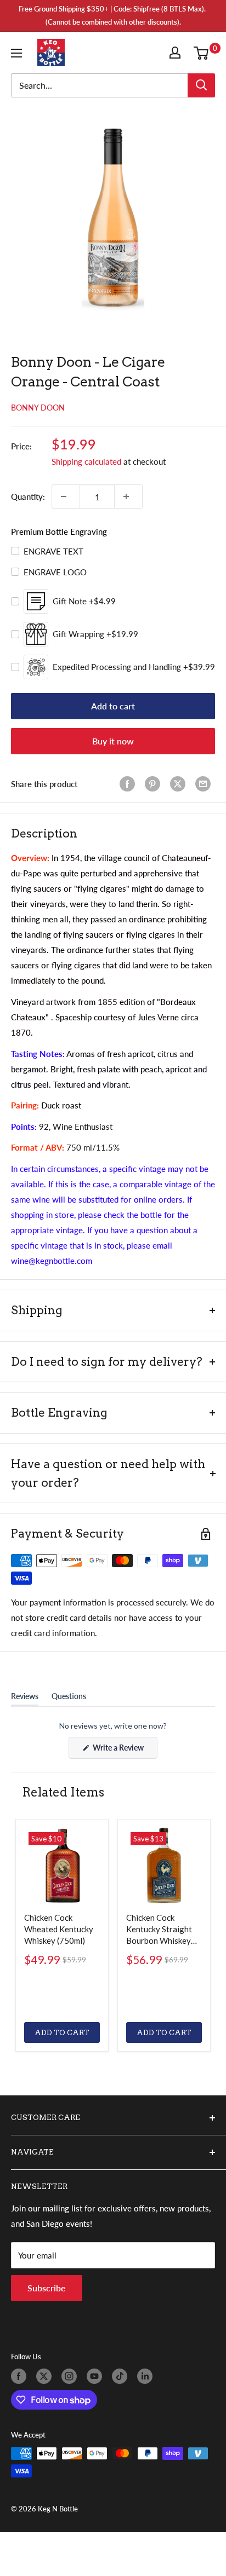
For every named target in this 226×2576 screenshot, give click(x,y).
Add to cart (113, 706)
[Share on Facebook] (129, 784)
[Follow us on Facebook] (21, 2376)
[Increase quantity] (128, 496)
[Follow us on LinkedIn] (147, 2376)
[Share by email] (205, 784)
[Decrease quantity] (66, 496)
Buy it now (113, 741)
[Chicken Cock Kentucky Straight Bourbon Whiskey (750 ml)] (164, 1865)
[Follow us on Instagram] (71, 2376)
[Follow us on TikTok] (122, 2376)
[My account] (177, 53)
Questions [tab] (69, 1699)
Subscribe (47, 2288)
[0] (204, 53)
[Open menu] (19, 53)
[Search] (201, 85)
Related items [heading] (63, 1792)
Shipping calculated (86, 461)
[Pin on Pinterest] (155, 784)
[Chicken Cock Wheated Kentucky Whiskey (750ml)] (62, 1865)
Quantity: (28, 496)
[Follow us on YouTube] (97, 2376)
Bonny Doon (38, 408)
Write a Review (124, 1751)
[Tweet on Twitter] (180, 784)
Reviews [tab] (25, 1699)
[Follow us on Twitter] (46, 2376)
